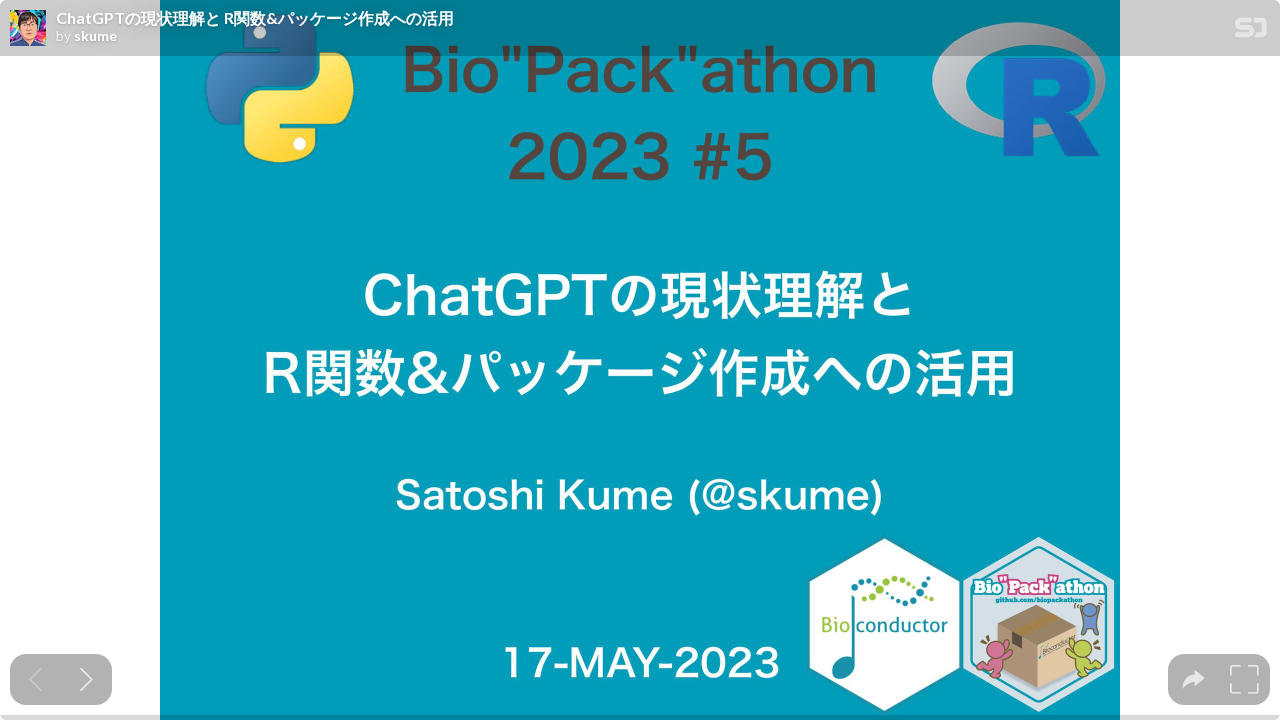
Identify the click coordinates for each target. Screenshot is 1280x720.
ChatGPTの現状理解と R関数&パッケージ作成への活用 (255, 18)
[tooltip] (1193, 679)
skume (95, 36)
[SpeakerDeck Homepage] (1251, 31)
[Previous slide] (35, 679)
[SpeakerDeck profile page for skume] (28, 29)
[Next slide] (86, 679)
